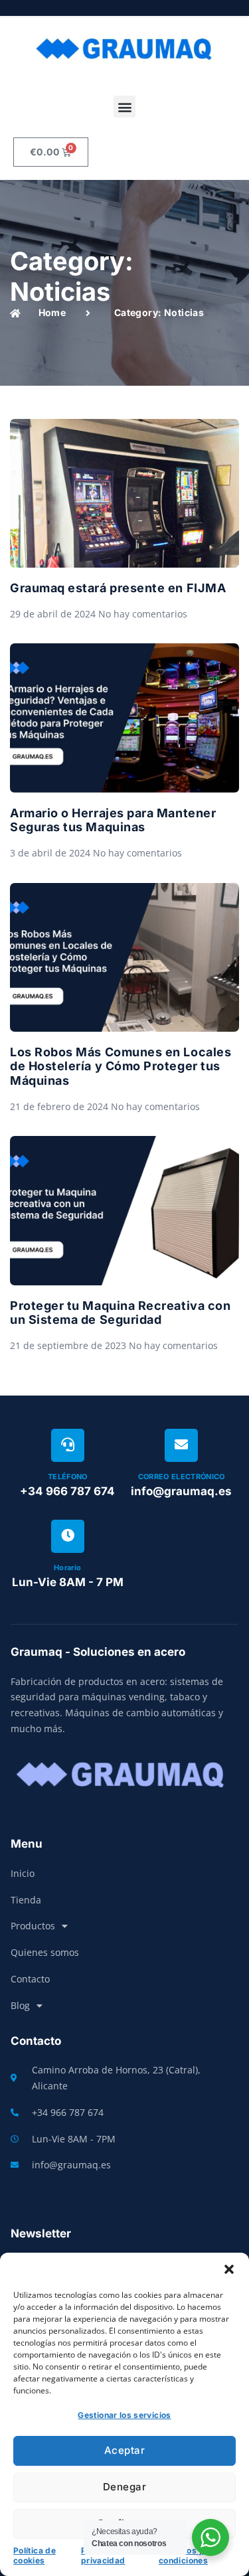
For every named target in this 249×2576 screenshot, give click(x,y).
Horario (67, 1568)
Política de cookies (35, 2556)
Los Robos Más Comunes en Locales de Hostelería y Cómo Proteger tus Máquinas (121, 1066)
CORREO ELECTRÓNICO (182, 1477)
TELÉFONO (68, 1477)
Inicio (23, 1873)
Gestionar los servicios (124, 2415)
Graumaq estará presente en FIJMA (118, 588)
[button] (229, 2269)
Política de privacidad (103, 2556)
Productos (33, 1926)
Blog (20, 2005)
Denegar (124, 2487)
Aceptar (124, 2450)
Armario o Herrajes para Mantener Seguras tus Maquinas (113, 820)
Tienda (26, 1900)
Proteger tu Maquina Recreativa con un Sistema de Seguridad (120, 1313)
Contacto (30, 1979)
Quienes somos (45, 1952)
